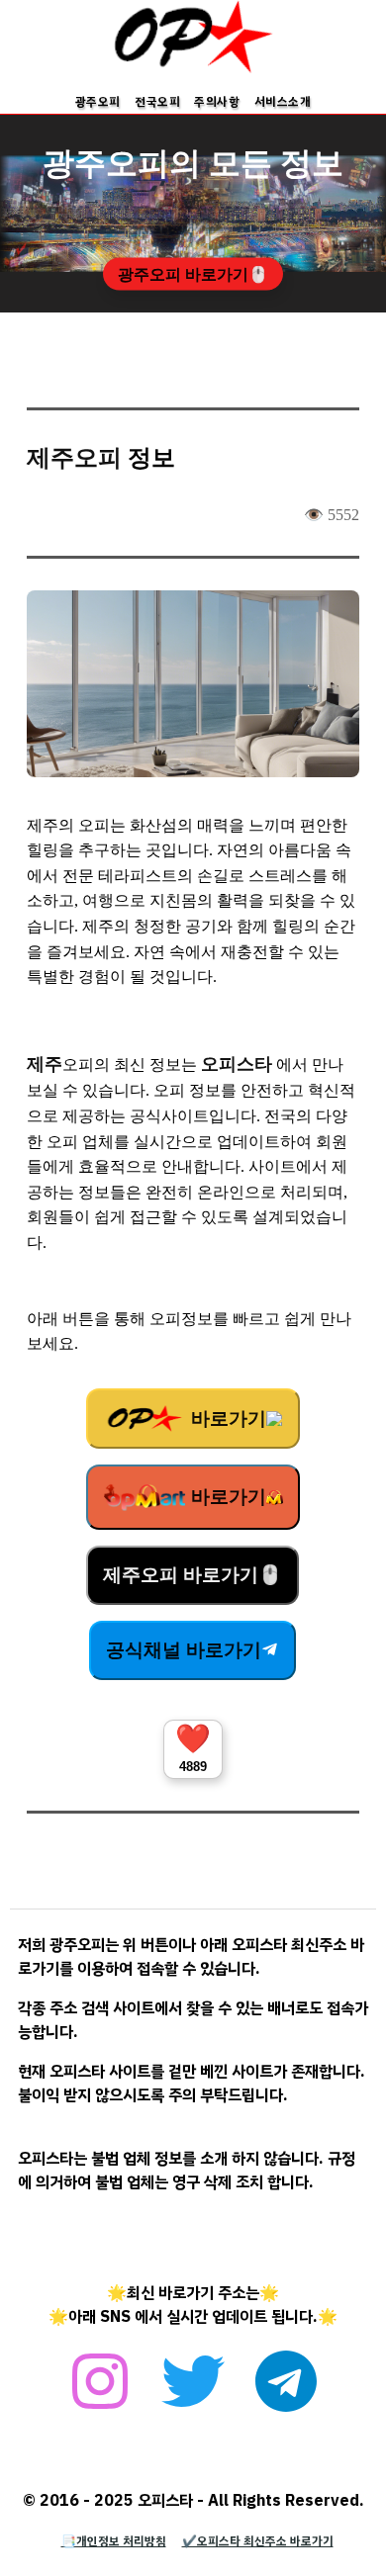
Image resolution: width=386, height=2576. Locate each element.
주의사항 (217, 102)
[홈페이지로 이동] (193, 69)
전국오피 (157, 102)
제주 (45, 1064)
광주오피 (98, 102)
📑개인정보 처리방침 (114, 2541)
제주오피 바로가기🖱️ (193, 1575)
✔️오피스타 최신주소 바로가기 (258, 2541)
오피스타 (237, 1064)
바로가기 (226, 1419)
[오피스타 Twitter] (193, 2392)
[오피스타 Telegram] (286, 2392)
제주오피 (74, 458)
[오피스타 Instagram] (100, 2392)
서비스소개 (283, 102)
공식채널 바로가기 (184, 1650)
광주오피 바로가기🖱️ (193, 274)
